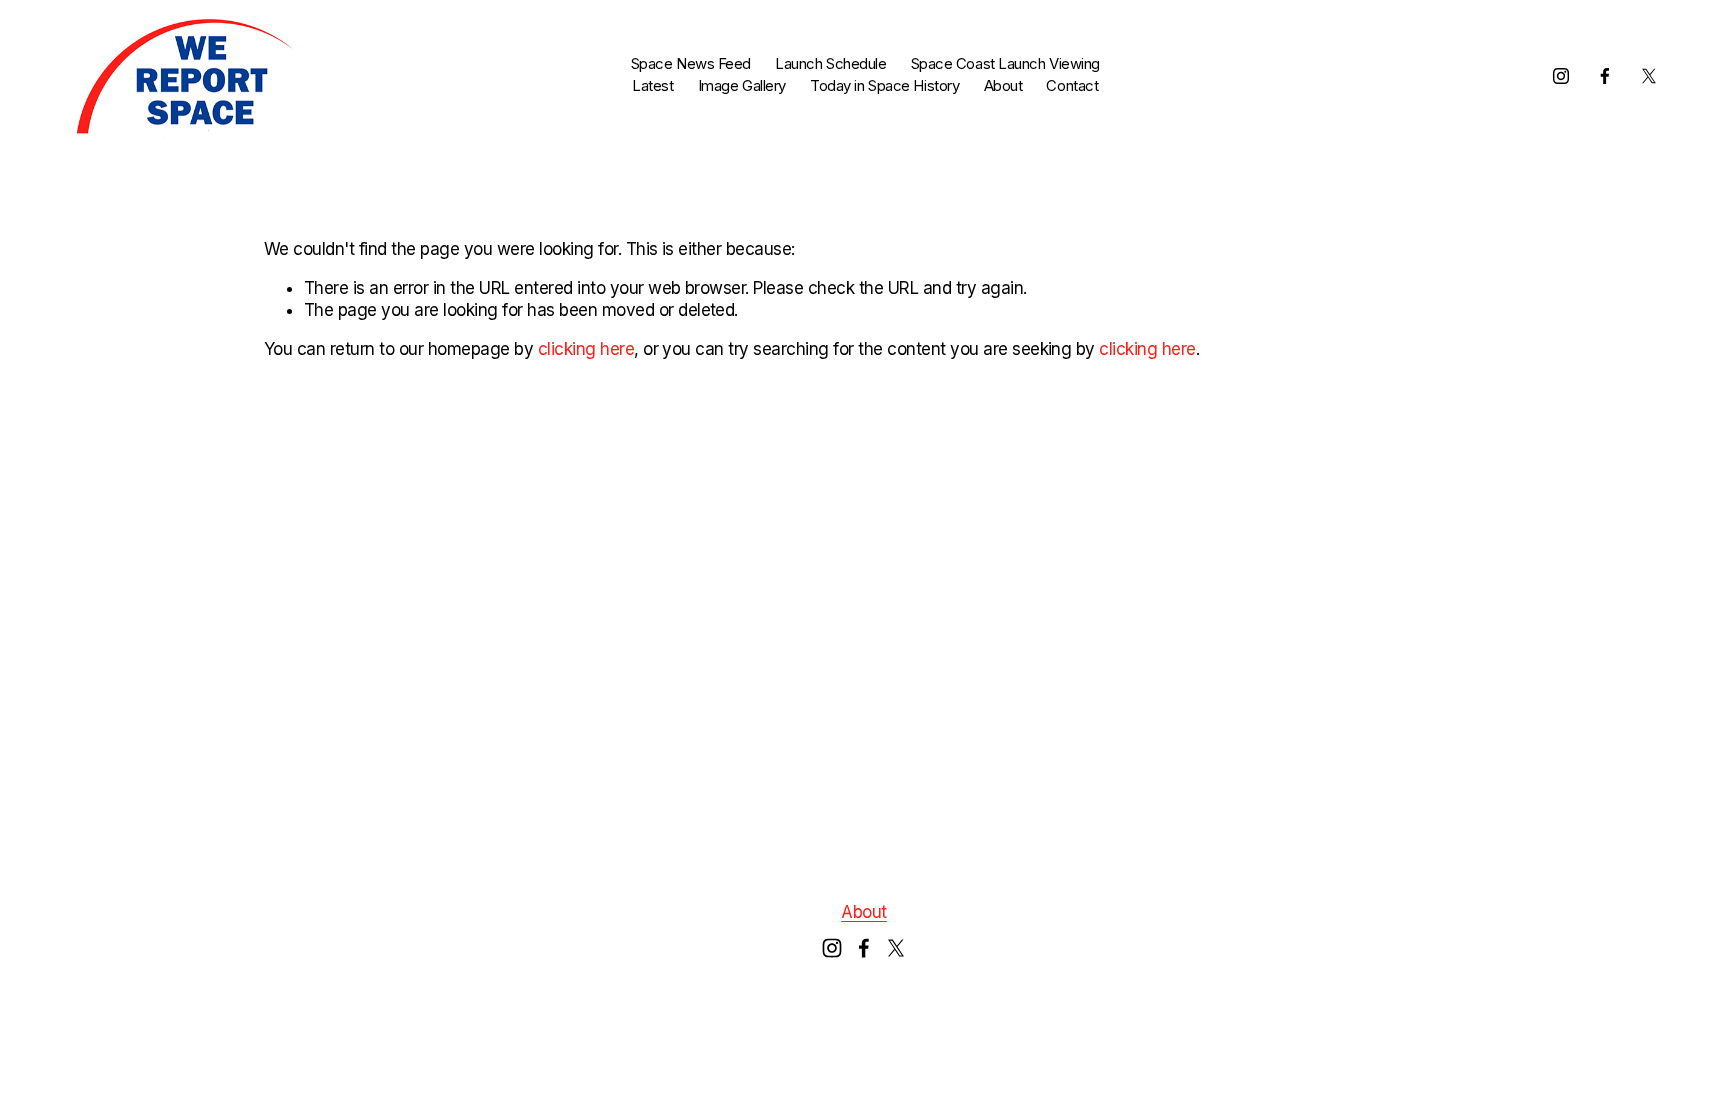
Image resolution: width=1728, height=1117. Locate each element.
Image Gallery (742, 86)
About (1003, 86)
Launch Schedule (830, 64)
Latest (652, 86)
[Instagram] (1561, 76)
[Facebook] (1605, 76)
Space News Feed (691, 64)
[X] (1649, 76)
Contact (1072, 86)
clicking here (586, 349)
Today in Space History (884, 86)
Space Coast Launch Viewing (1005, 64)
